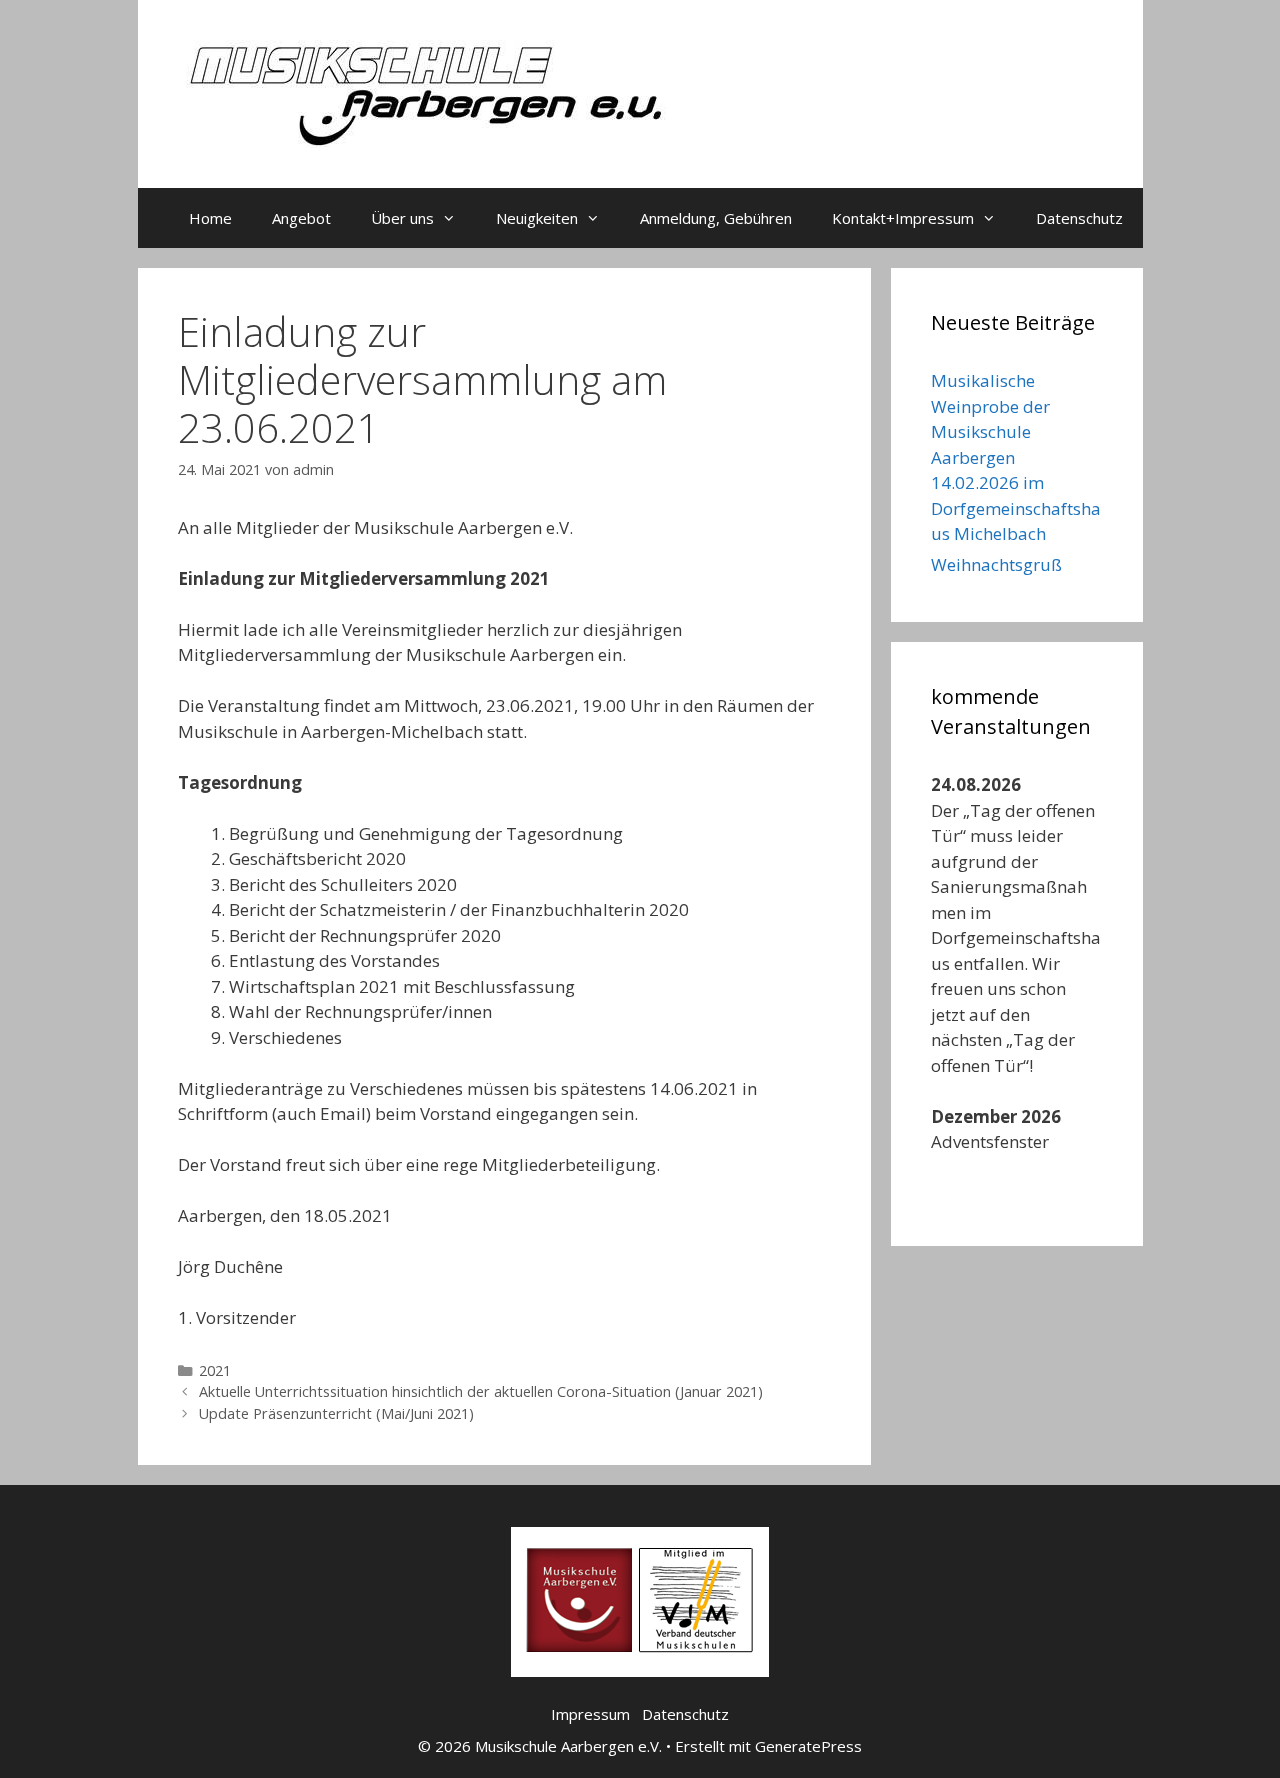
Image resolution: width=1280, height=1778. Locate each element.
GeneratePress (808, 1746)
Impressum (590, 1714)
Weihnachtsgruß (996, 564)
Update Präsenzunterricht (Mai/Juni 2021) (336, 1413)
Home (210, 218)
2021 (215, 1370)
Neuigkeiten (537, 218)
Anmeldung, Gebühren (716, 218)
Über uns (402, 218)
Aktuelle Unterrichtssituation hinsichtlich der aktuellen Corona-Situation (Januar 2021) (481, 1391)
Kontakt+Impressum (903, 218)
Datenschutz (1079, 218)
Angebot (301, 218)
